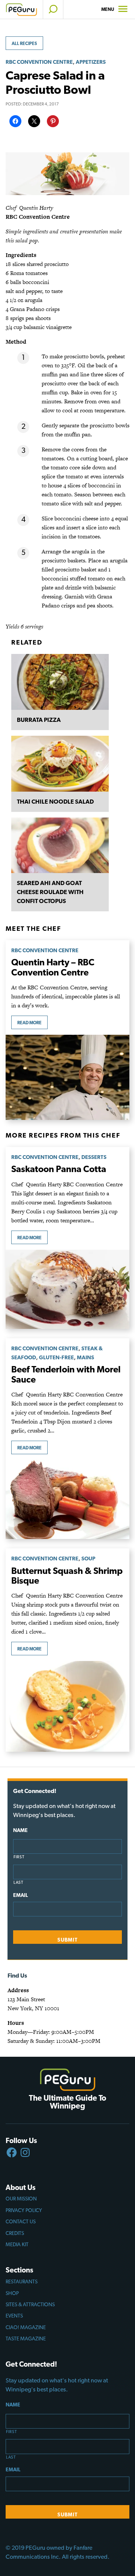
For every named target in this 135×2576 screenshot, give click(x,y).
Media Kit (17, 2244)
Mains (85, 1357)
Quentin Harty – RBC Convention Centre (53, 967)
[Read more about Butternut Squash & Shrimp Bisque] (67, 1706)
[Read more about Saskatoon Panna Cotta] (67, 1289)
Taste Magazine (26, 2339)
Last (19, 1882)
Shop (12, 2293)
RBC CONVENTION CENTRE (39, 62)
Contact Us (21, 2221)
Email (20, 1895)
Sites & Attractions (30, 2304)
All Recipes (24, 44)
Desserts (94, 1157)
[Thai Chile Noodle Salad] (60, 764)
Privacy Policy (24, 2210)
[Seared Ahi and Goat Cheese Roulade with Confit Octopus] (60, 845)
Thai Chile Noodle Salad (55, 802)
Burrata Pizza (39, 720)
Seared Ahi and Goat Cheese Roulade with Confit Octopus (50, 892)
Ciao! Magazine (26, 2327)
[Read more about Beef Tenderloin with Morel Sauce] (67, 1499)
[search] (53, 9)
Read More (29, 1023)
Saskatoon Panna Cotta (59, 1169)
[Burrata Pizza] (60, 682)
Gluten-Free (56, 1357)
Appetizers (91, 62)
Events (14, 2316)
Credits (15, 2233)
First (19, 1857)
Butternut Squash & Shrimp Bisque (67, 1576)
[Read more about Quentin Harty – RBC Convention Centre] (67, 1077)
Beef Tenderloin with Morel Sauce (66, 1374)
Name (20, 1830)
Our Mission (21, 2199)
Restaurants (22, 2281)
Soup (88, 1558)
